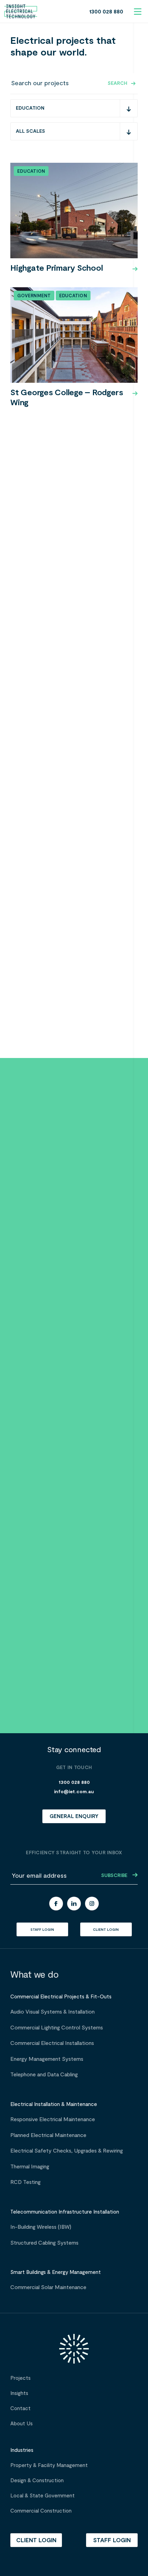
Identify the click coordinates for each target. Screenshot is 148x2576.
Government (34, 296)
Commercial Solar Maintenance (48, 2287)
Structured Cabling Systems (44, 2243)
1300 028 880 (106, 12)
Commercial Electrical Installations (52, 2043)
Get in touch (72, 1420)
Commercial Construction (41, 2511)
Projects (20, 2378)
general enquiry (74, 1816)
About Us (22, 2424)
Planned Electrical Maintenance (48, 2135)
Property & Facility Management (49, 2465)
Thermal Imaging (30, 2167)
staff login (42, 1930)
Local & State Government (43, 2496)
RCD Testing (25, 2182)
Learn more (28, 1420)
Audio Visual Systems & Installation (52, 2012)
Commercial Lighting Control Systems (57, 2028)
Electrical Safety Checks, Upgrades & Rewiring (67, 2151)
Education (31, 171)
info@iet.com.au (74, 1792)
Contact (20, 2408)
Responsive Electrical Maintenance (53, 2119)
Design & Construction (37, 2480)
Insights (19, 2393)
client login (106, 1930)
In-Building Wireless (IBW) (41, 2227)
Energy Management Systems (47, 2059)
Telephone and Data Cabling (44, 2075)
